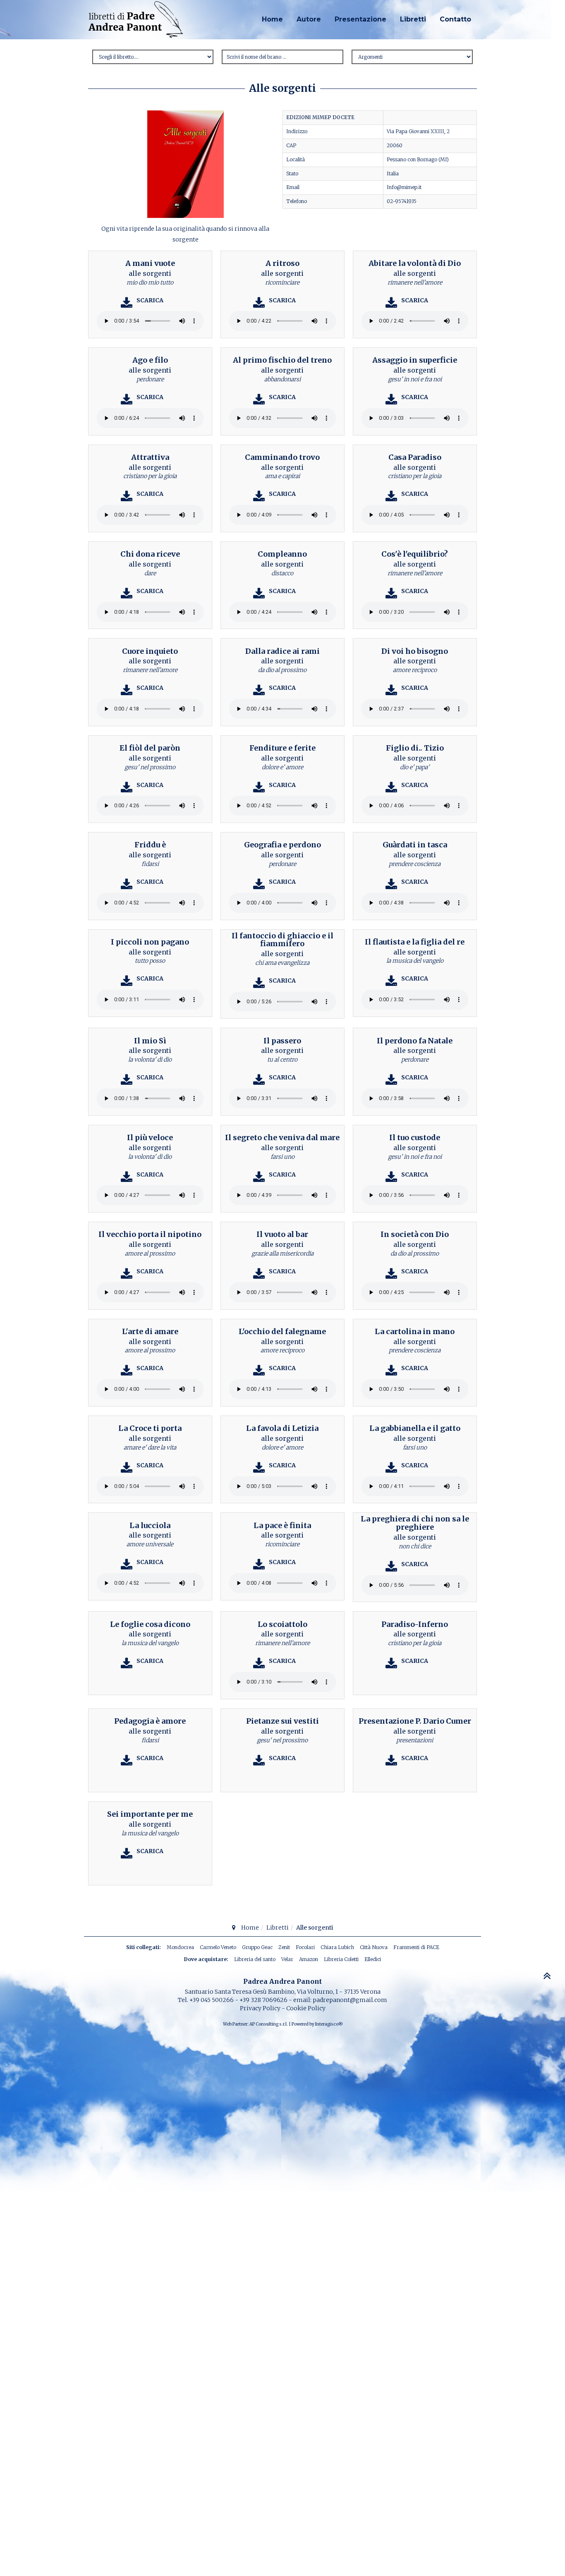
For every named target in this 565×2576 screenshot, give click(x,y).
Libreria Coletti (341, 1959)
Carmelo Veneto (218, 1947)
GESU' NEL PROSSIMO (150, 767)
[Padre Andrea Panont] (136, 20)
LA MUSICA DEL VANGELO (415, 961)
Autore (309, 19)
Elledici (373, 1959)
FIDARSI (150, 864)
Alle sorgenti (150, 273)
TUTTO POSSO (150, 961)
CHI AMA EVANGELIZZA (282, 963)
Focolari (305, 1947)
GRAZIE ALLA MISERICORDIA (282, 1253)
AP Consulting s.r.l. (269, 2024)
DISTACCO (282, 573)
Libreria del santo (255, 1959)
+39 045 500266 (212, 2000)
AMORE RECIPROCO (415, 670)
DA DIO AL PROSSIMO (282, 670)
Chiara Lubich (337, 1947)
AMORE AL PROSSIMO (150, 1253)
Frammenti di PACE (416, 1947)
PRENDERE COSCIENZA (415, 864)
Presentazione (360, 19)
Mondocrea (180, 1947)
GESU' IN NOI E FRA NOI (415, 379)
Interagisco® (329, 2024)
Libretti (413, 19)
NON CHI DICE (415, 1546)
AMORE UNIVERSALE (150, 1544)
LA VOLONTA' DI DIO (150, 1060)
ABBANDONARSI (282, 379)
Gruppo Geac (257, 1947)
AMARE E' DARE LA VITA (150, 1447)
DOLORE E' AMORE (282, 767)
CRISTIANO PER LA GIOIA (150, 476)
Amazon (309, 1959)
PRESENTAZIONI (415, 1740)
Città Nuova (374, 1947)
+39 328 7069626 (263, 2000)
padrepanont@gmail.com (350, 2000)
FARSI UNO (282, 1157)
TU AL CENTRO (282, 1060)
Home (272, 19)
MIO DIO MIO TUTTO (150, 282)
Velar (287, 1959)
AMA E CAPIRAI (282, 476)
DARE (150, 573)
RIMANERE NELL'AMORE (415, 282)
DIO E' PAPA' (415, 767)
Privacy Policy (260, 2008)
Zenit (284, 1947)
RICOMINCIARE (282, 282)
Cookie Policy (306, 2008)
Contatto (455, 19)
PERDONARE (150, 379)
